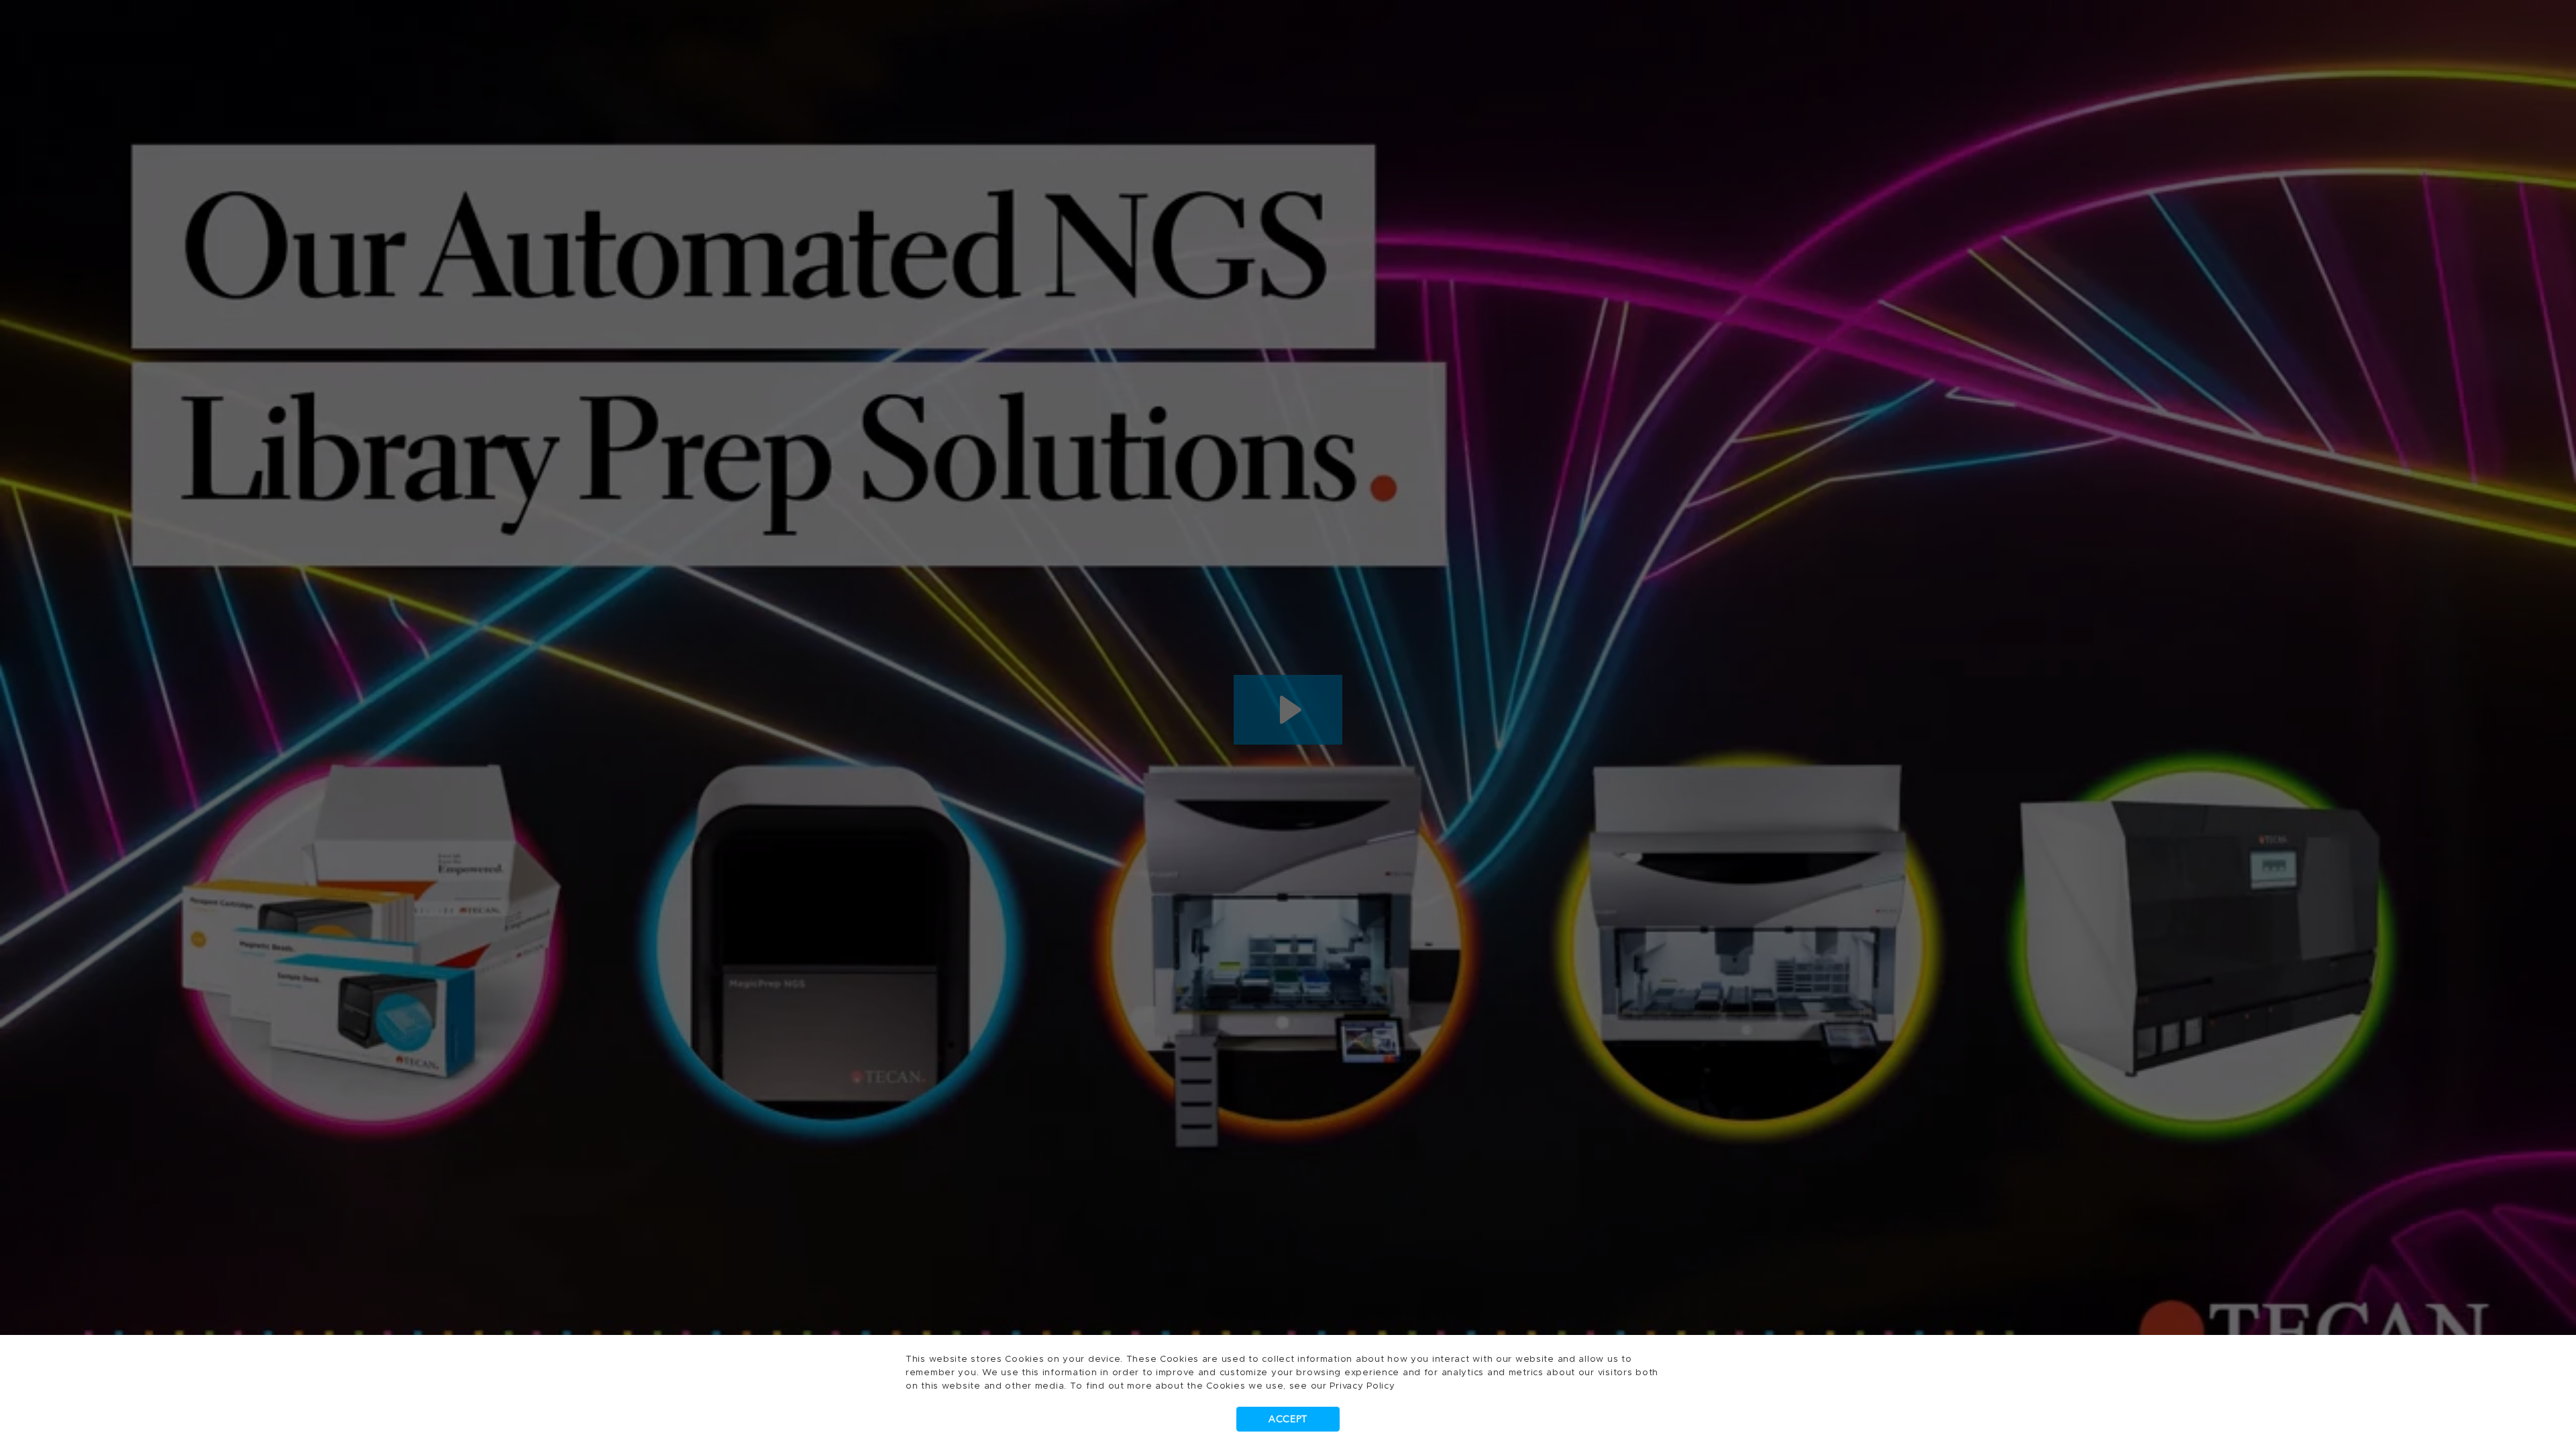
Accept (1288, 1419)
